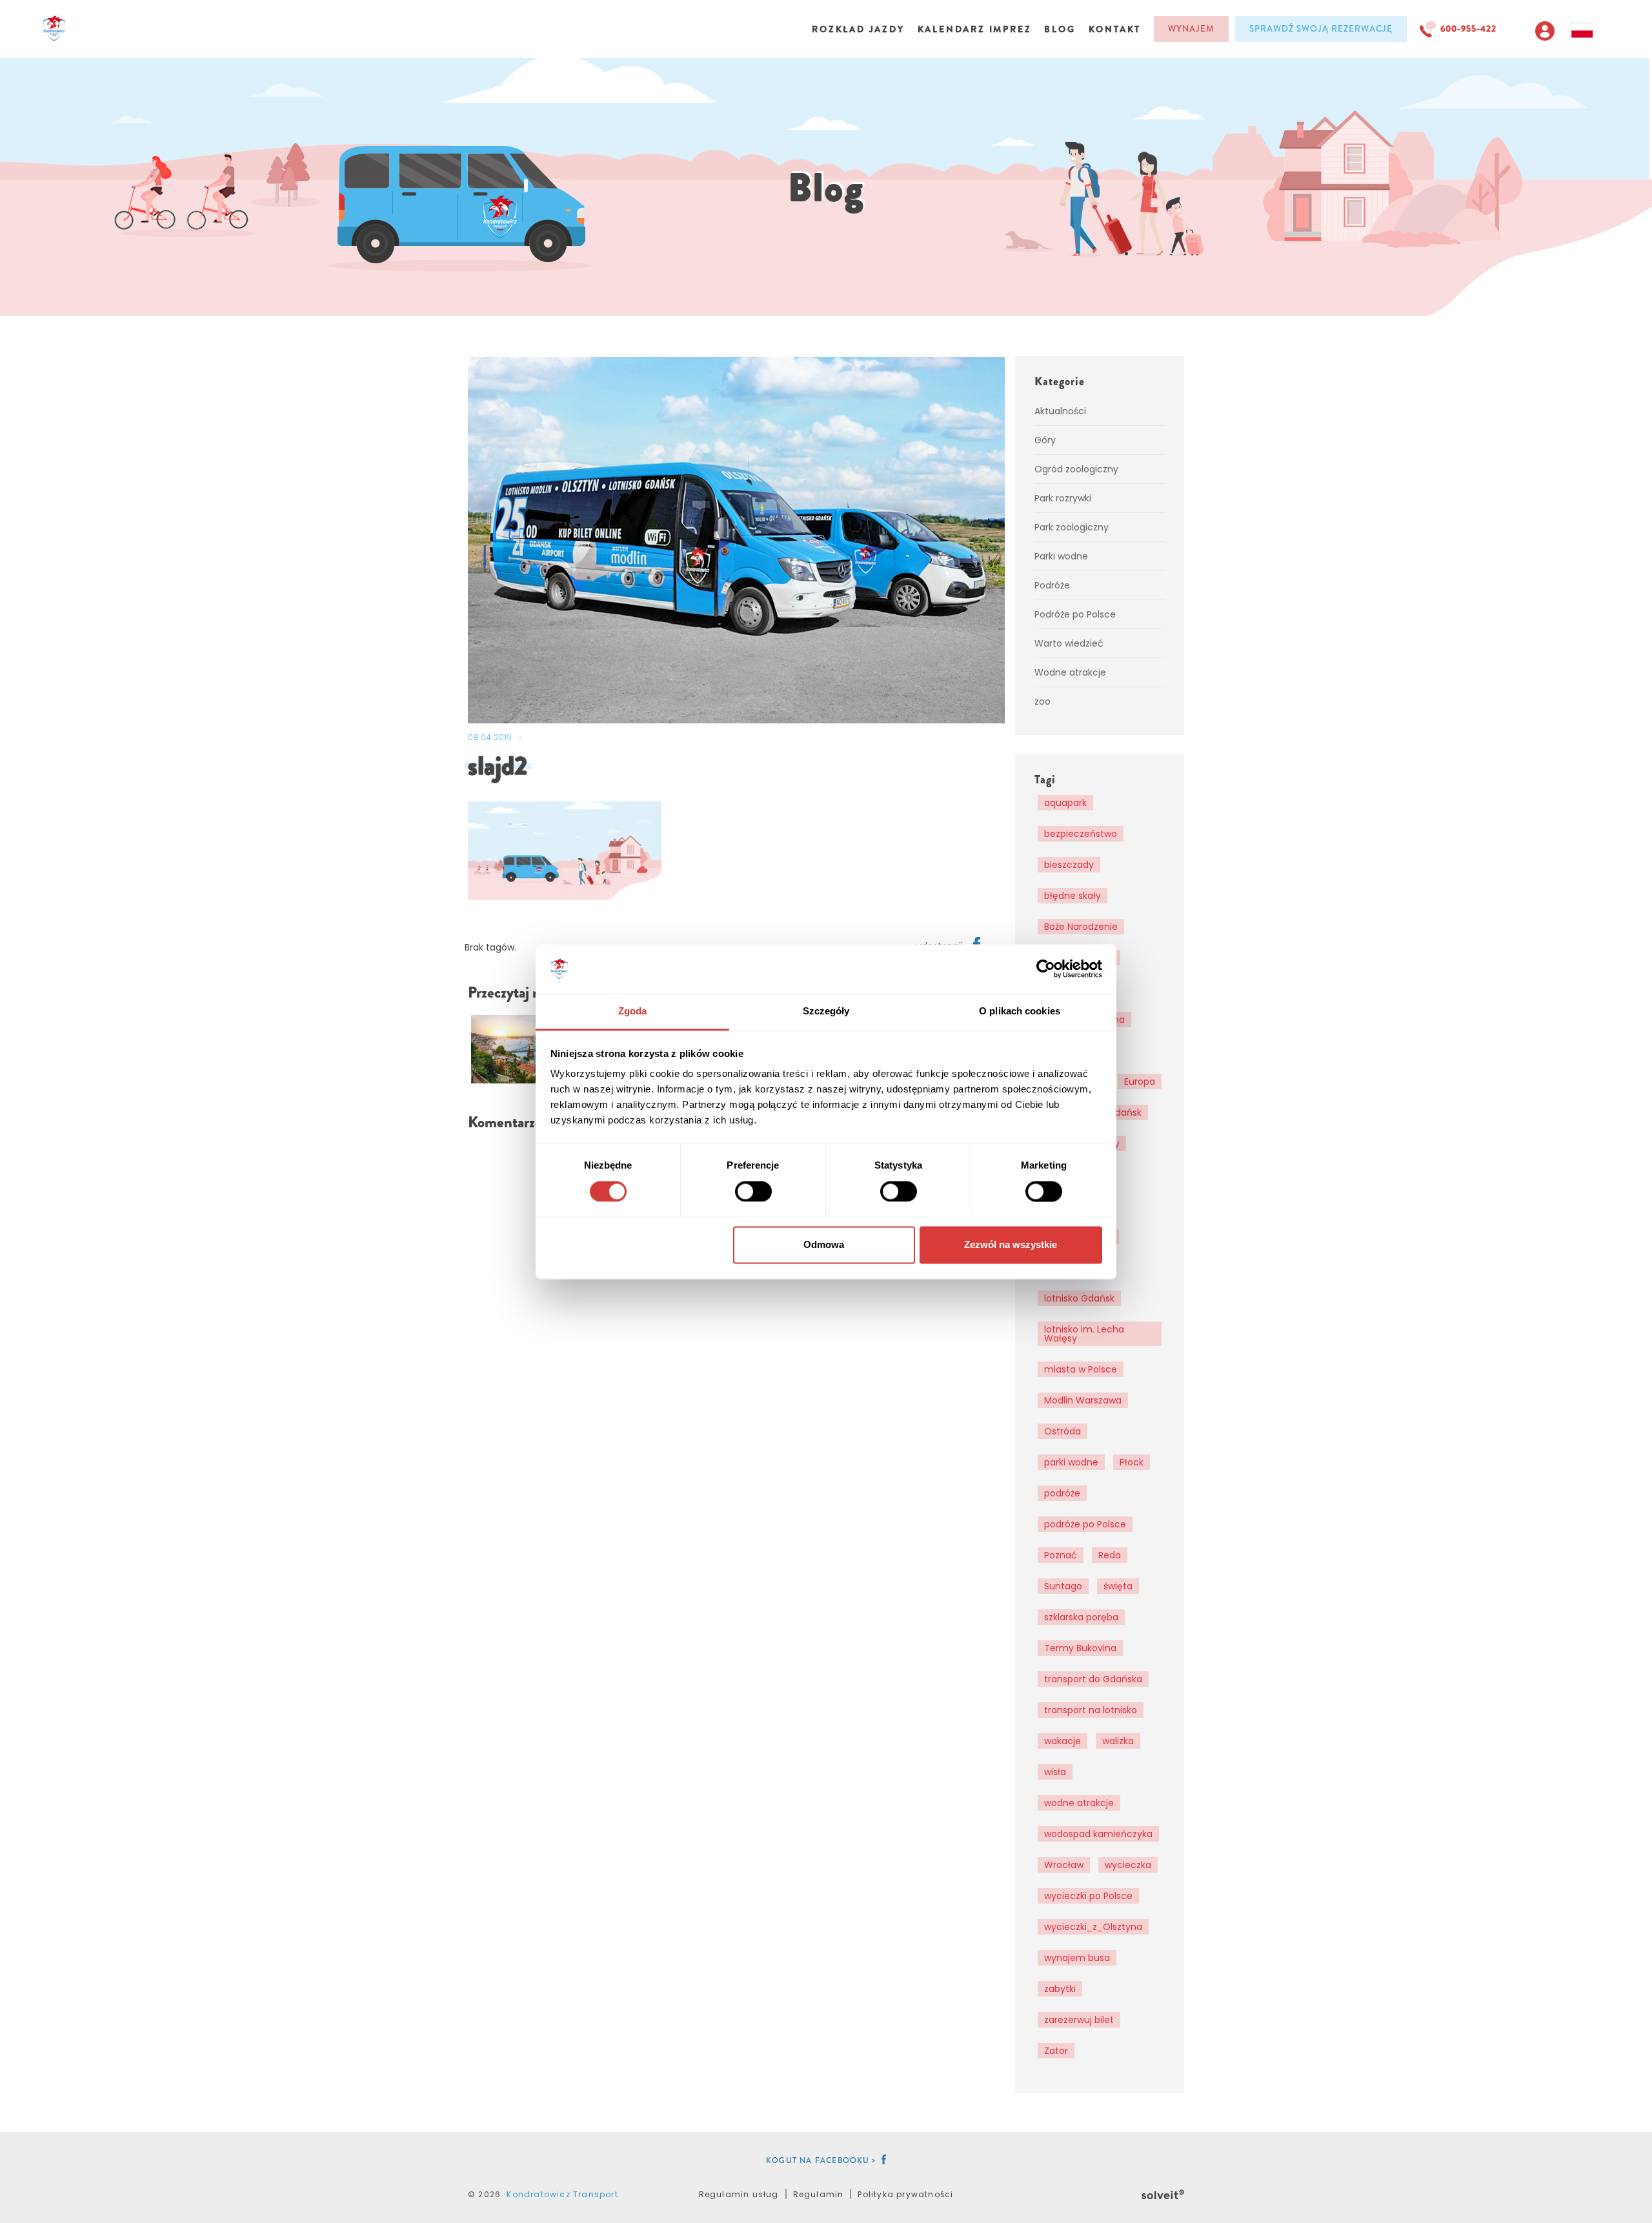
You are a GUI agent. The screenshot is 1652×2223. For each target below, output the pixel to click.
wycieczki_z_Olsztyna (1093, 1927)
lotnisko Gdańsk (1079, 1298)
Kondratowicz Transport (562, 2194)
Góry (1045, 440)
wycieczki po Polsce (1088, 1896)
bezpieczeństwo (1081, 834)
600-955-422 (1468, 29)
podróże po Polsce (1085, 1524)
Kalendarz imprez (975, 29)
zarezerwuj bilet (1079, 2020)
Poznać (1061, 1555)
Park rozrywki (1063, 498)
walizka (1118, 1741)
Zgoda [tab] (633, 1011)
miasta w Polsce (1081, 1369)
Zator (1056, 2051)
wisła (1055, 1772)
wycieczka (1128, 1865)
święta (1118, 1586)
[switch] (753, 1191)
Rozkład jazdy (858, 29)
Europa (1140, 1081)
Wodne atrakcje (1070, 672)
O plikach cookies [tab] (1020, 1011)
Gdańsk (1125, 1112)
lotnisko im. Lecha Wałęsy (1084, 1334)
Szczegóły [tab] (826, 1011)
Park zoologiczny (1072, 527)
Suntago (1063, 1586)
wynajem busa (1077, 1958)
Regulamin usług (739, 2194)
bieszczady (1069, 865)
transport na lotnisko (1091, 1710)
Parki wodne (1061, 556)
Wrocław (1064, 1865)
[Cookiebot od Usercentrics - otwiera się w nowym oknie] (1046, 969)
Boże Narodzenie (1081, 927)
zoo (1043, 701)
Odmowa (824, 1245)
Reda (1110, 1555)
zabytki (1060, 1989)
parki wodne (1071, 1462)
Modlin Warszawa (1083, 1400)
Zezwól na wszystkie (1011, 1245)
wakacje (1063, 1741)
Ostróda (1063, 1431)
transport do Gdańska (1093, 1679)
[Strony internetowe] (1163, 2193)
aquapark (1065, 803)
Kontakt (1115, 29)
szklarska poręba (1081, 1617)
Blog (1060, 29)
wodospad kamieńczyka (1098, 1834)
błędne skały (1073, 896)
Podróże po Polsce (1075, 614)
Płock (1132, 1462)
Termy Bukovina (1080, 1648)
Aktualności (1060, 411)
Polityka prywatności (905, 2194)
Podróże (1052, 585)
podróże (1062, 1493)
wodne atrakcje (1079, 1803)
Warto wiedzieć (1069, 643)
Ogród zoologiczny (1076, 469)
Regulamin (819, 2194)
